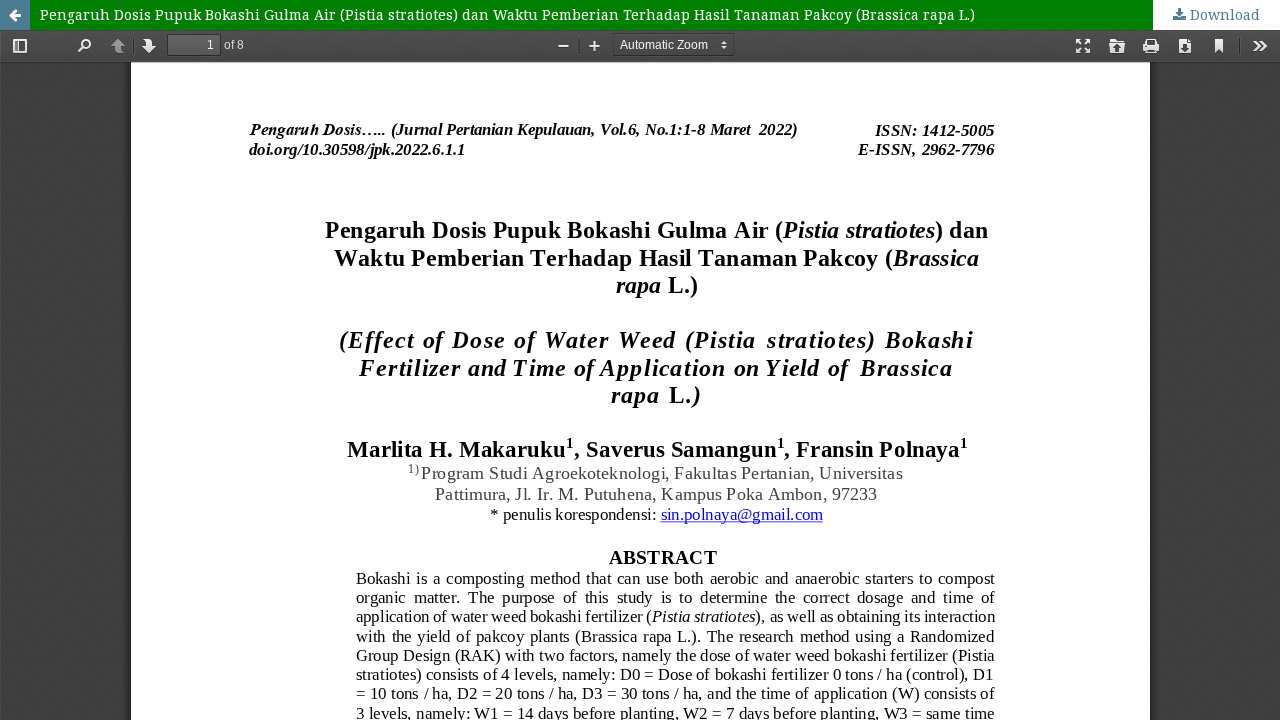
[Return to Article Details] (15, 15)
